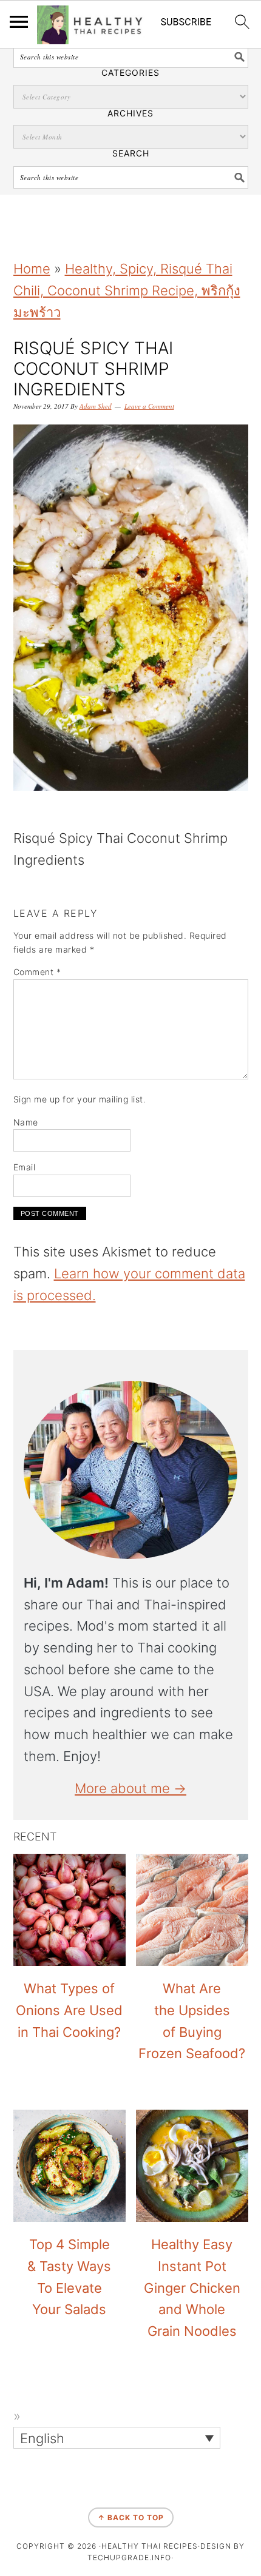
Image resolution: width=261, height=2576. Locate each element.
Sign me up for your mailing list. (80, 1099)
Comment (37, 972)
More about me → (130, 1788)
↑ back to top (131, 2517)
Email (25, 1167)
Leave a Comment (149, 406)
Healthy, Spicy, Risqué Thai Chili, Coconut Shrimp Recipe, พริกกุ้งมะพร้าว (127, 290)
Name (26, 1122)
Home (32, 269)
